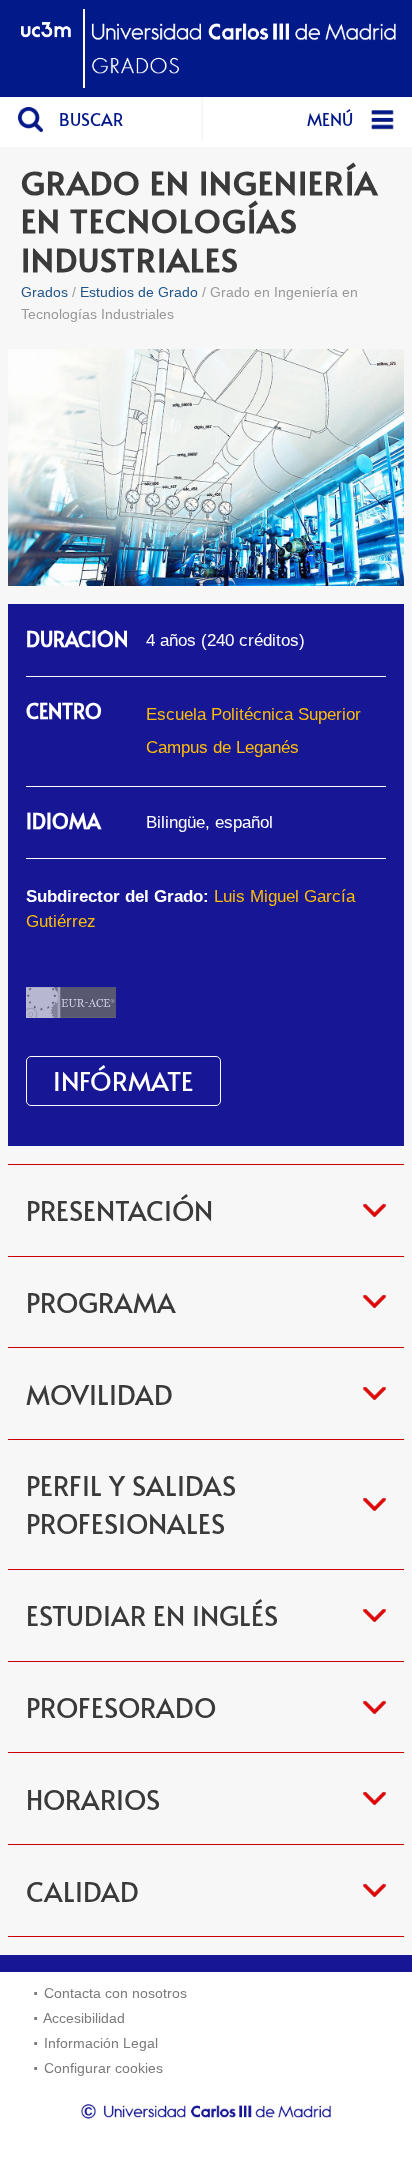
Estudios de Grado (139, 292)
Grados (44, 292)
